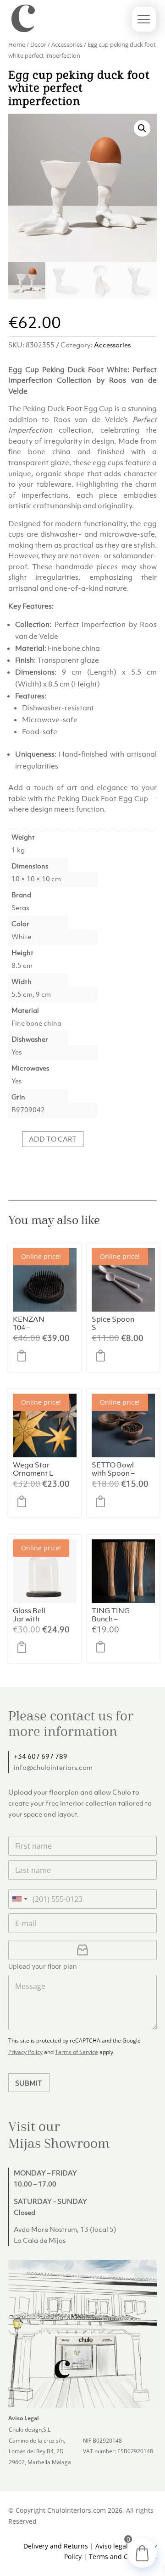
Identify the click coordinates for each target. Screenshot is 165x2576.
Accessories (67, 44)
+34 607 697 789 (41, 1756)
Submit (29, 2083)
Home (17, 44)
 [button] (24, 1356)
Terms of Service (77, 2052)
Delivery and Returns (56, 2546)
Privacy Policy (25, 2052)
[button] (142, 128)
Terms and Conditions (123, 2557)
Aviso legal (112, 2546)
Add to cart (53, 1139)
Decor (38, 44)
